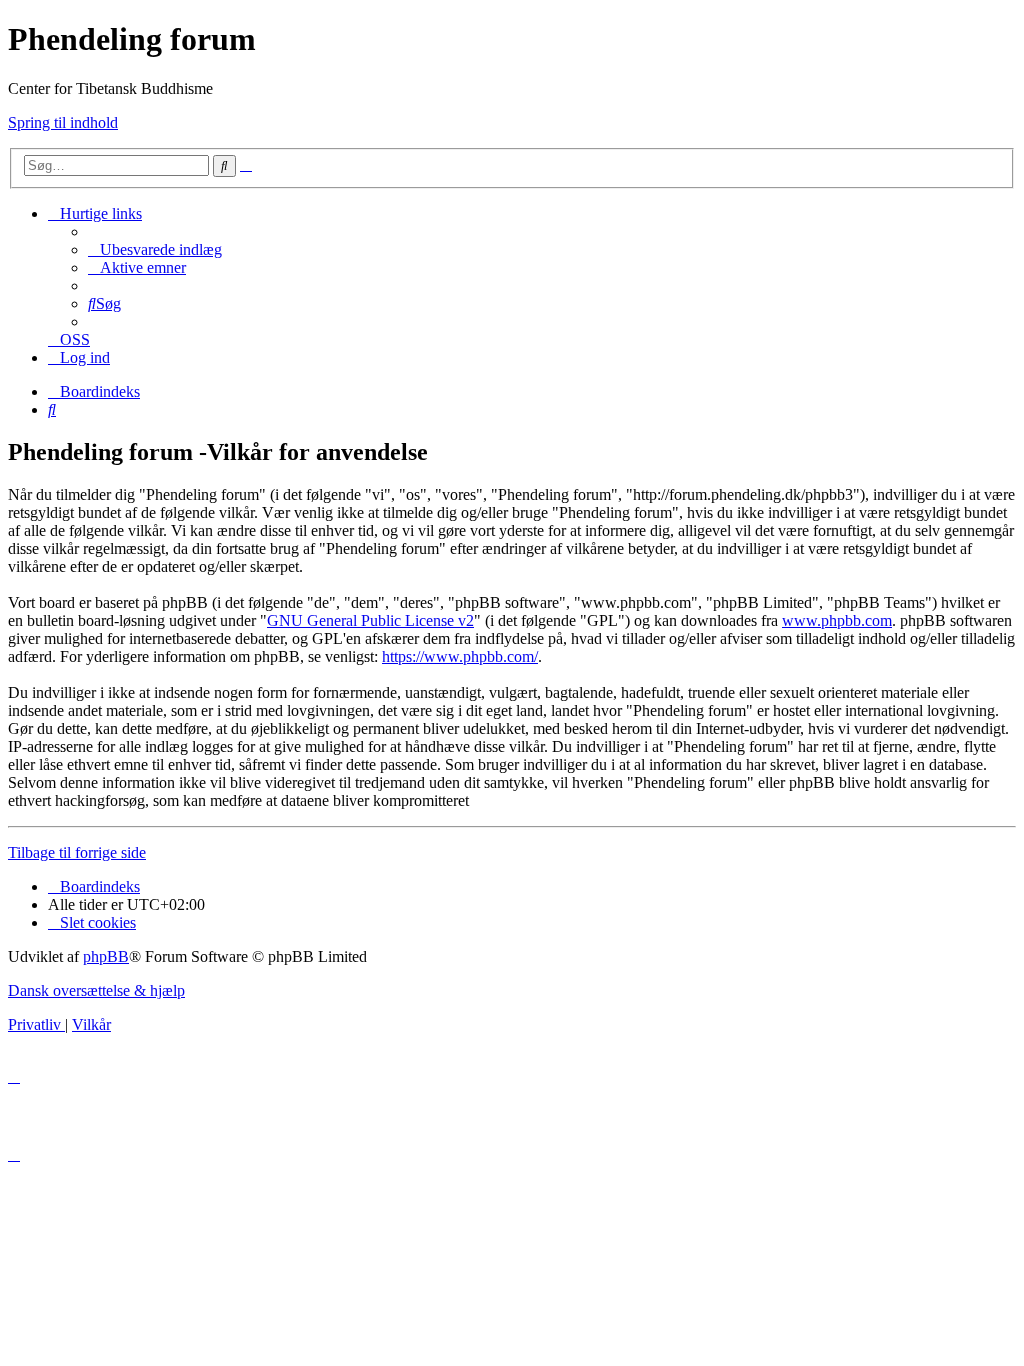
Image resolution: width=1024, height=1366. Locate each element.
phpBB (106, 956)
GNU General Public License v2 (370, 620)
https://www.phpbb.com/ (460, 656)
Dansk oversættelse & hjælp (96, 990)
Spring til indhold (63, 122)
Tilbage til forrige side (77, 852)
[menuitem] (155, 249)
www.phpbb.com (837, 620)
